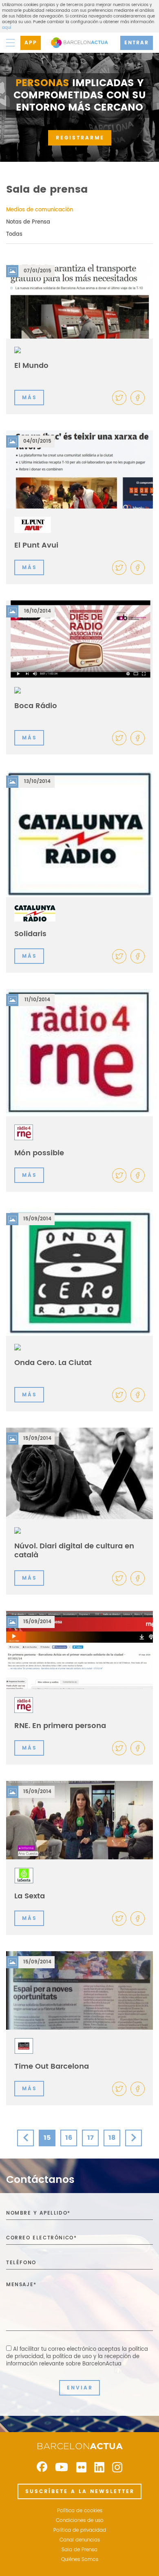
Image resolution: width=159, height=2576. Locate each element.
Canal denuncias (80, 2540)
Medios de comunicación (40, 210)
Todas (14, 234)
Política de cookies (80, 2511)
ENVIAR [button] (80, 2388)
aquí (7, 28)
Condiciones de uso (80, 2521)
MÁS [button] (30, 398)
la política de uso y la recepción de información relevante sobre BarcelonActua (73, 2360)
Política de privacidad (80, 2530)
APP (31, 43)
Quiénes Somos (80, 2560)
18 (112, 2138)
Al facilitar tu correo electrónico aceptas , (77, 2357)
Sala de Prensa (79, 2550)
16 (69, 2138)
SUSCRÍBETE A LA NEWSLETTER (80, 2492)
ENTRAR (137, 43)
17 (91, 2138)
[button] (138, 398)
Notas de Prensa (28, 222)
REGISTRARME (80, 138)
